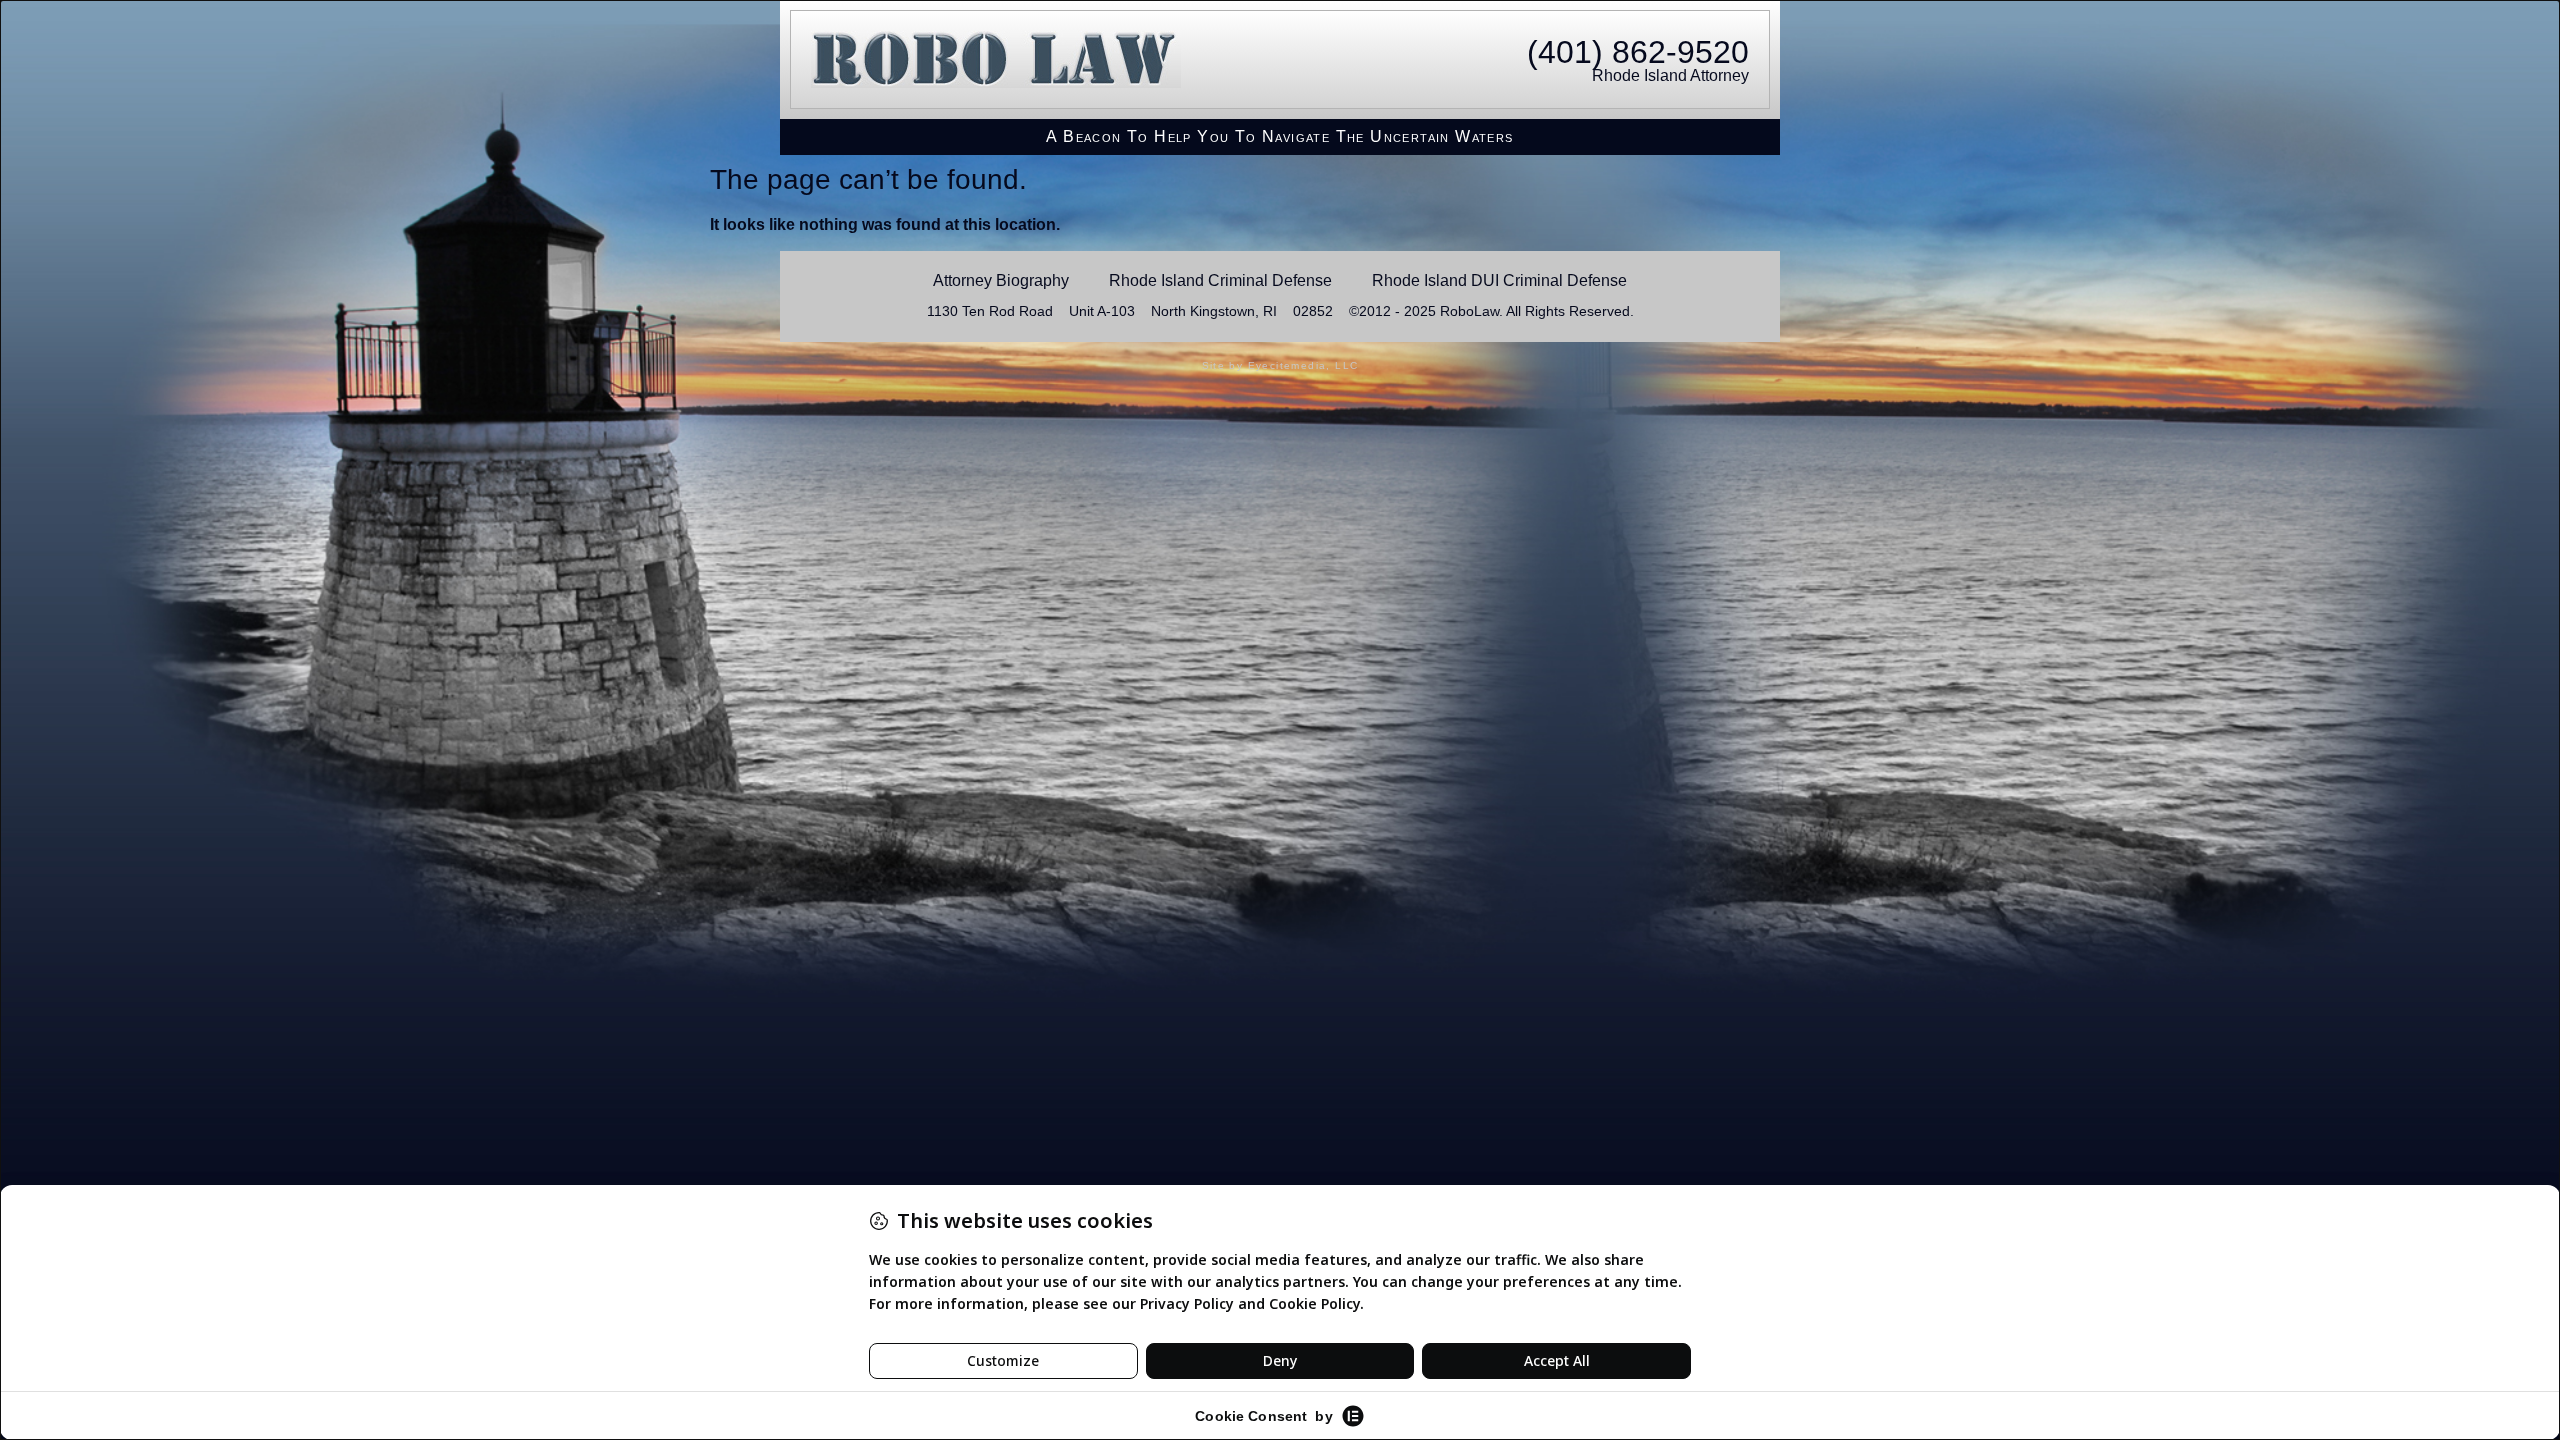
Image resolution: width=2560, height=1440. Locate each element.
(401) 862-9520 (1638, 52)
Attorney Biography (1001, 280)
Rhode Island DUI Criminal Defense (1499, 280)
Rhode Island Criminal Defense (1220, 280)
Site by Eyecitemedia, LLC (1280, 365)
